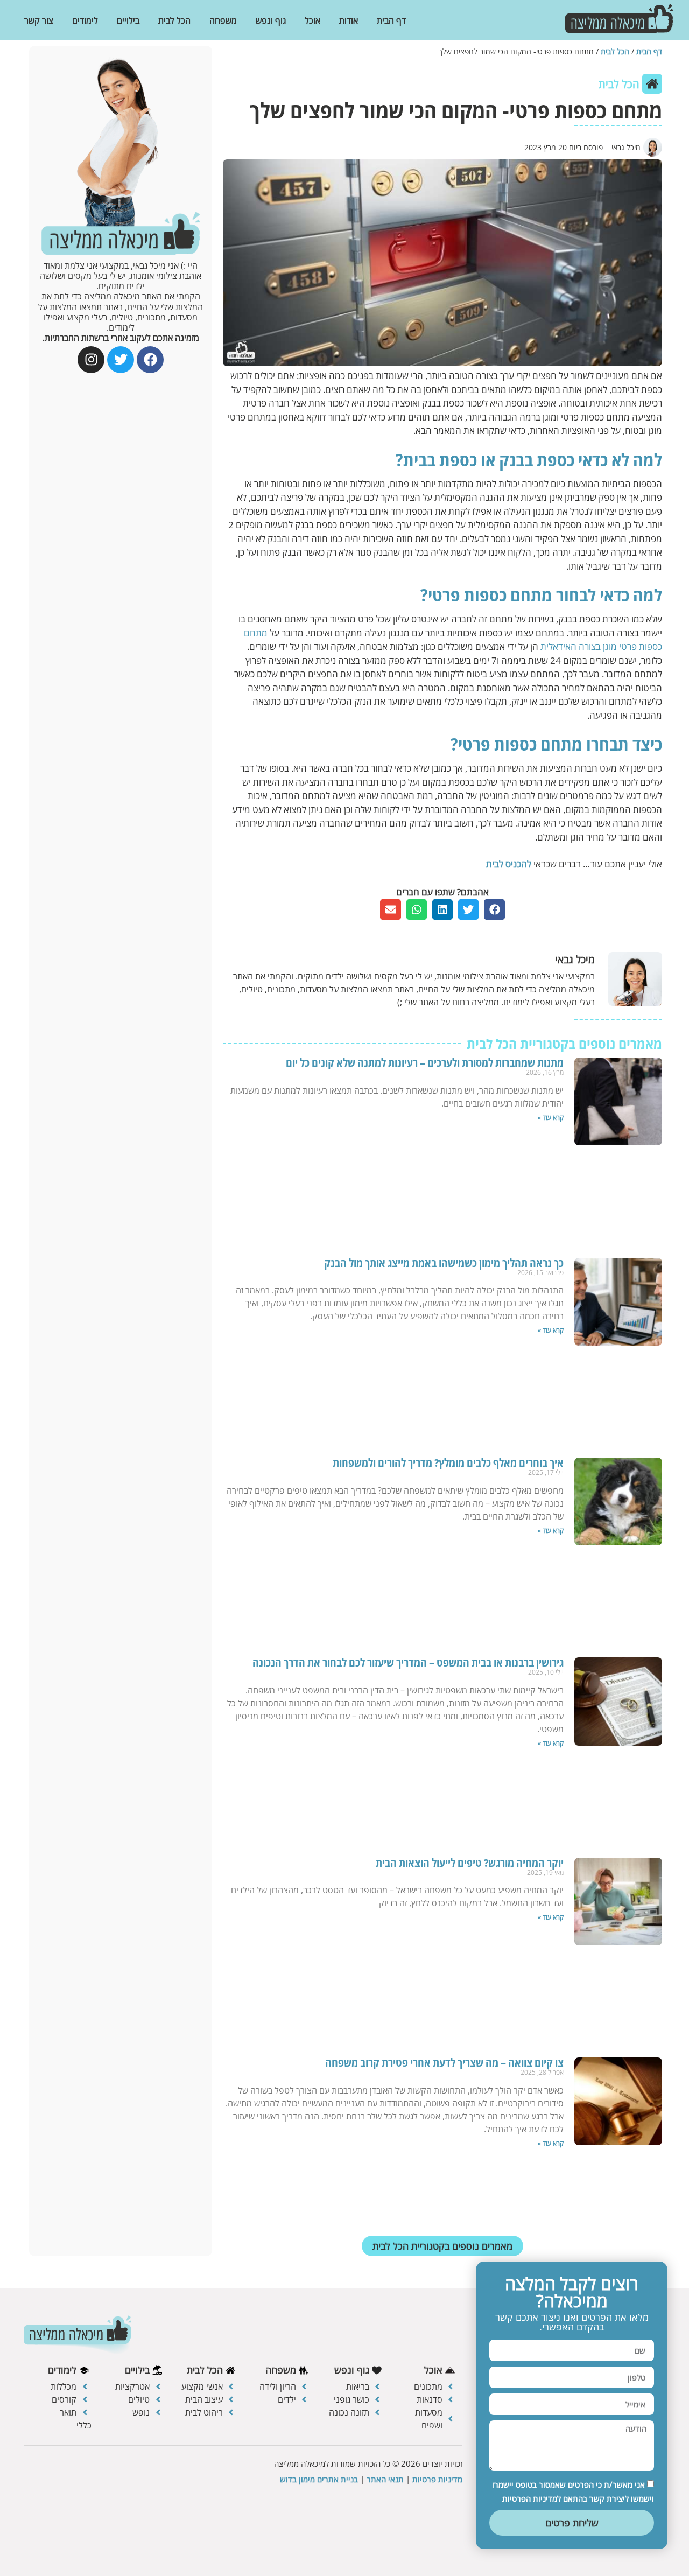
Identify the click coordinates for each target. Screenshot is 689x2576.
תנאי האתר (385, 2479)
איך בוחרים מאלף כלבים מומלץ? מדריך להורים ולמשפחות (448, 1463)
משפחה (223, 20)
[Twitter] (121, 360)
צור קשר (39, 20)
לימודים (85, 20)
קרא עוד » (551, 1118)
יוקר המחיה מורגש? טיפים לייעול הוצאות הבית (470, 1863)
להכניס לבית (509, 864)
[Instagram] (91, 360)
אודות (349, 20)
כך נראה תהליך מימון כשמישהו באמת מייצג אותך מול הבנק (444, 1263)
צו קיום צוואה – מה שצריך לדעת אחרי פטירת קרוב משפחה (444, 2063)
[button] (494, 909)
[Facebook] (150, 360)
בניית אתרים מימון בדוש (319, 2479)
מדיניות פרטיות (437, 2479)
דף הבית (391, 20)
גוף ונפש (271, 20)
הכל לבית (174, 20)
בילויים (128, 20)
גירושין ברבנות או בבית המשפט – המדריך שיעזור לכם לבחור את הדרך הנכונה (408, 1662)
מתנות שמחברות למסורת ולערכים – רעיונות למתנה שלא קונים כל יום (425, 1063)
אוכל (312, 20)
